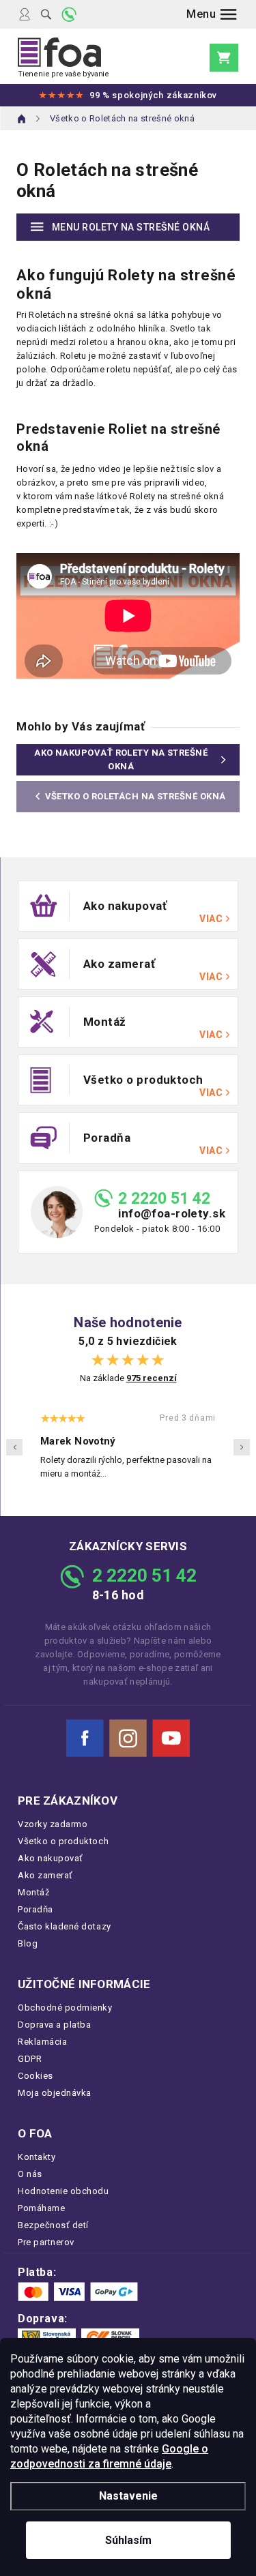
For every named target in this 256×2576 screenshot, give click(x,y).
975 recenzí (152, 1378)
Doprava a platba (54, 2025)
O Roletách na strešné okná (107, 180)
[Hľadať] (46, 14)
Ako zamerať (45, 1875)
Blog (28, 1943)
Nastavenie (128, 2496)
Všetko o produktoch (63, 1841)
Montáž (33, 1892)
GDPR (30, 2059)
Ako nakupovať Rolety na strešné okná (121, 759)
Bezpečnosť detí (53, 2225)
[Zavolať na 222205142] (69, 14)
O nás (30, 2174)
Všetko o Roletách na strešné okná (136, 796)
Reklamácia (42, 2042)
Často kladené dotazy (65, 1926)
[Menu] (212, 14)
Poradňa (35, 1909)
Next (242, 1447)
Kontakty (37, 2157)
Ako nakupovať (51, 1858)
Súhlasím (128, 2540)
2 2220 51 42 (164, 1199)
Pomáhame (41, 2208)
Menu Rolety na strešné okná (131, 227)
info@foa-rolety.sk (172, 1214)
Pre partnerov (46, 2242)
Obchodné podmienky (65, 2008)
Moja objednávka (55, 2093)
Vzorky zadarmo (53, 1824)
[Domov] (22, 119)
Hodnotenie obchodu (63, 2191)
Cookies (35, 2076)
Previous (14, 1447)
